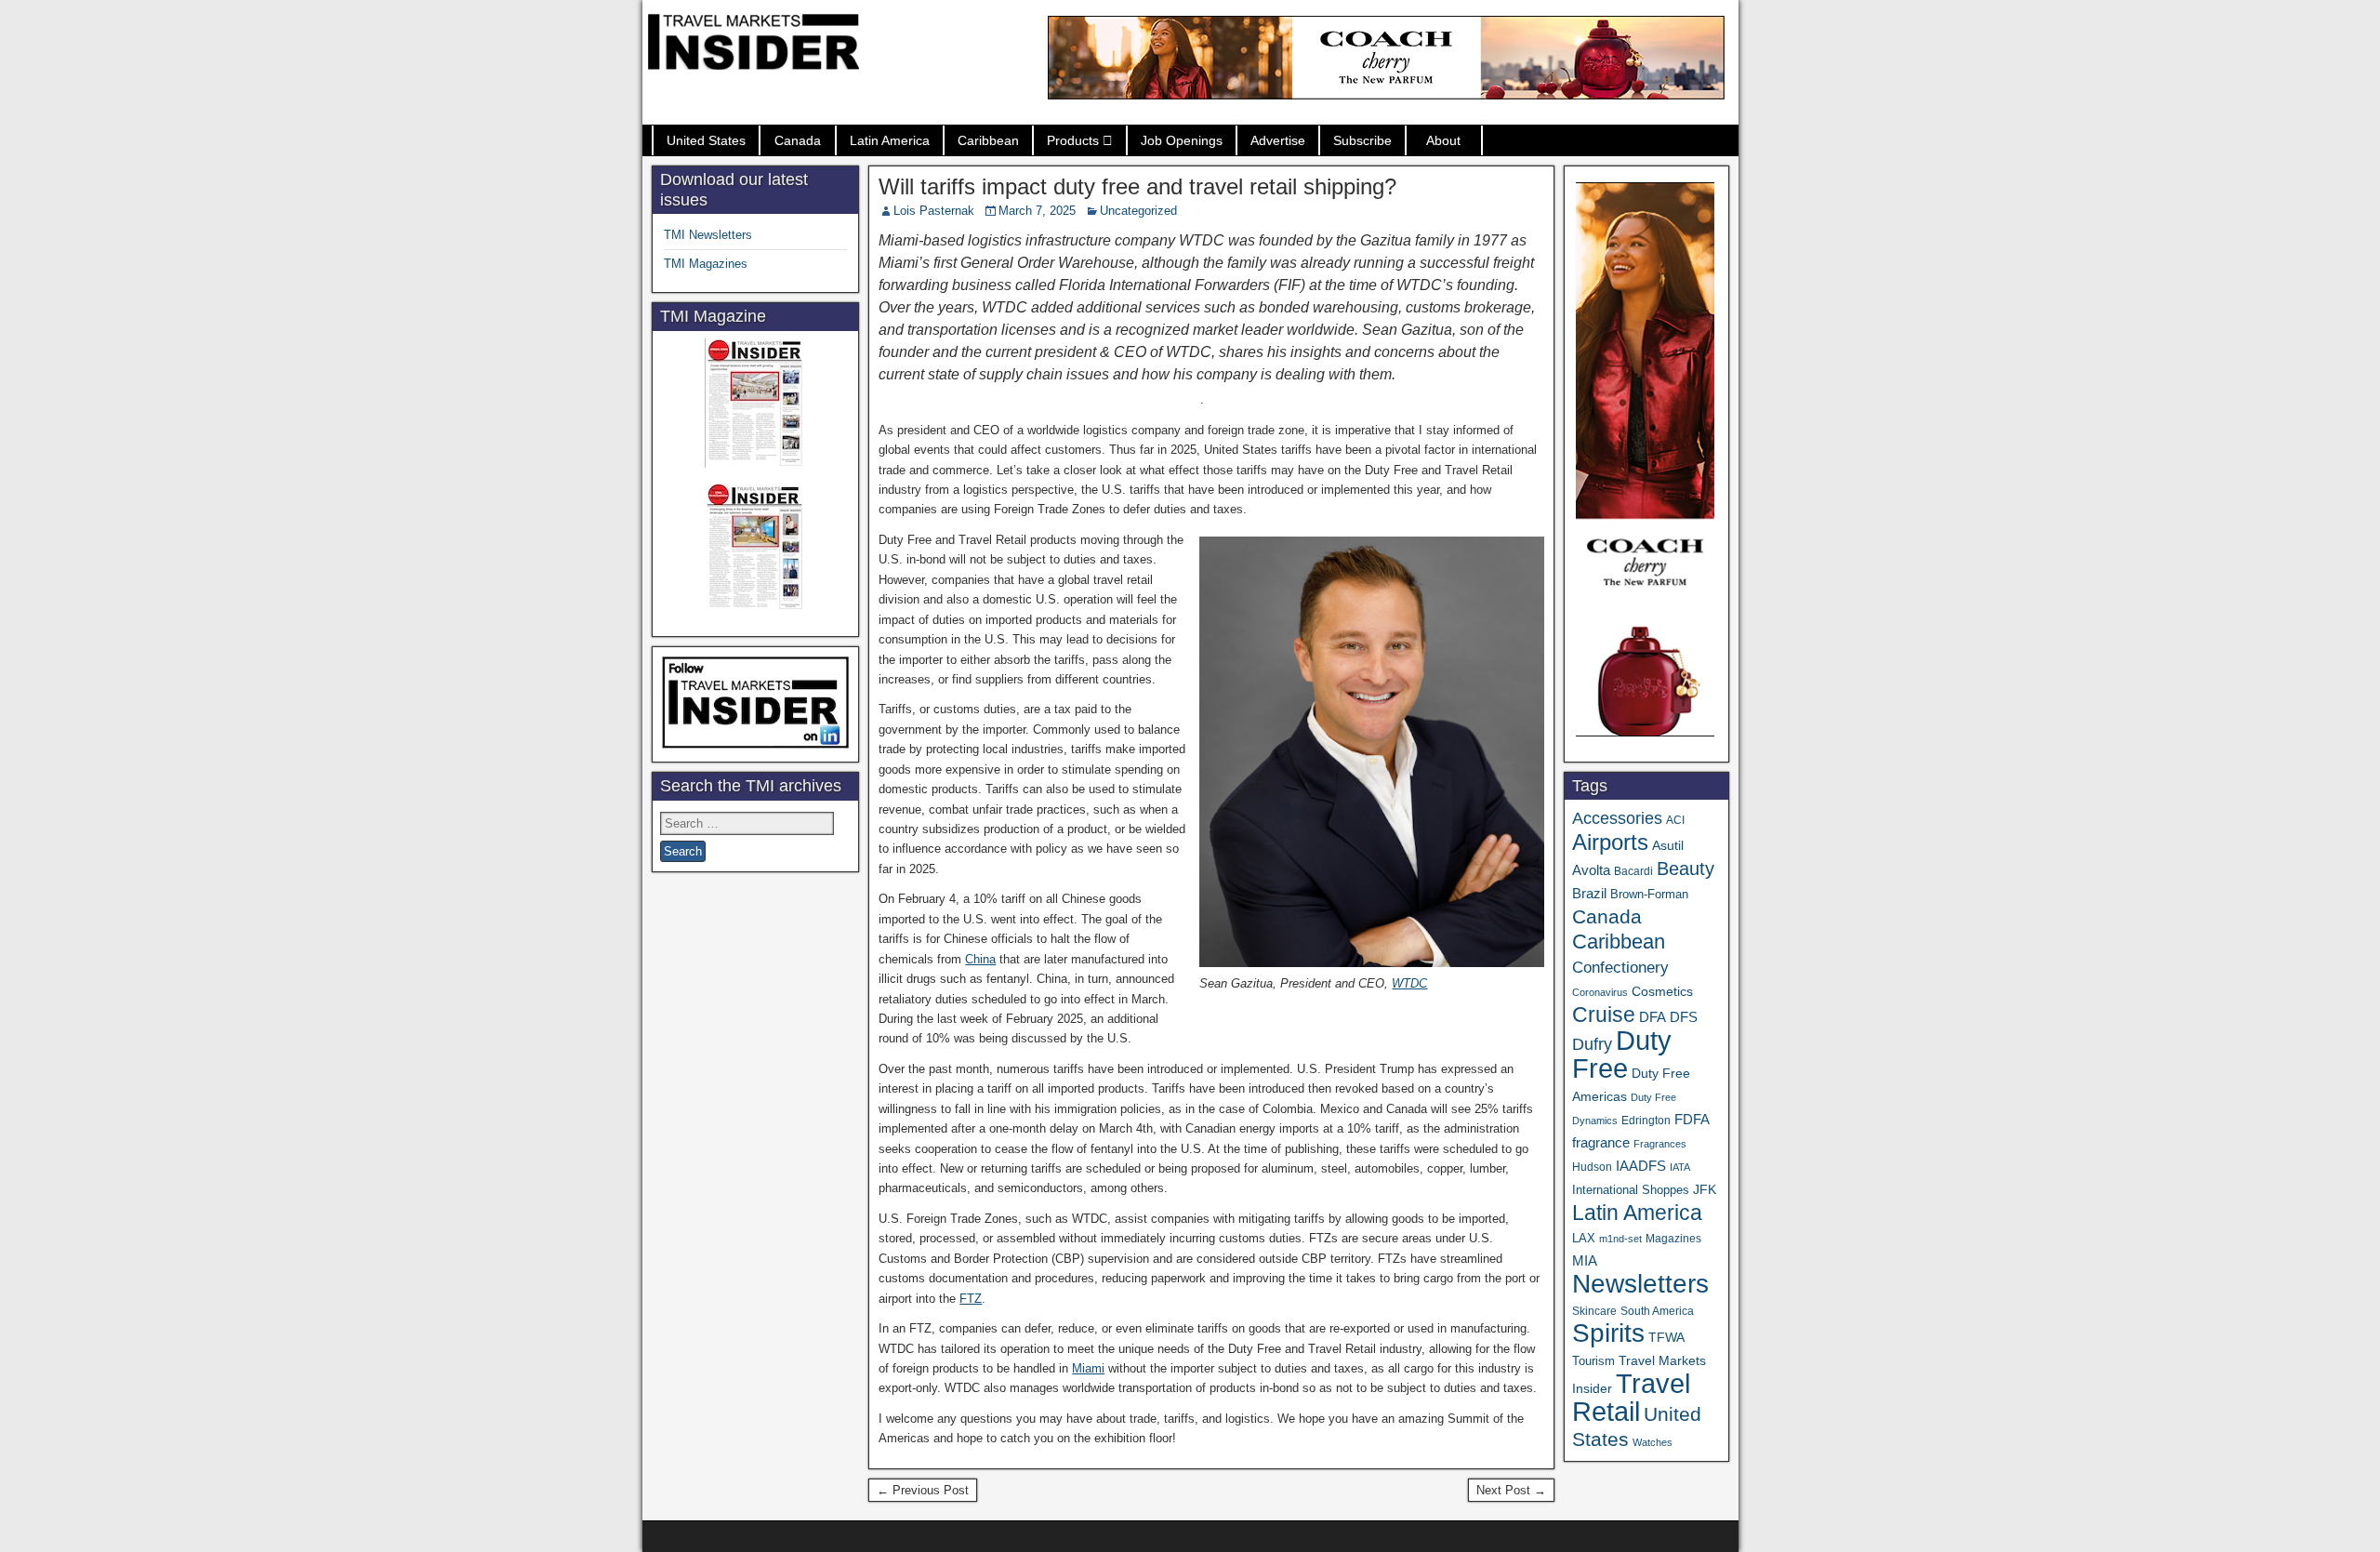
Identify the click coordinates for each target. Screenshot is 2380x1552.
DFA (1653, 1017)
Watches (1653, 1442)
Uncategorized (1138, 211)
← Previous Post (923, 1490)
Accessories (1617, 818)
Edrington (1646, 1120)
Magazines (1673, 1239)
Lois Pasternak (934, 211)
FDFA (1692, 1119)
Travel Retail (1631, 1398)
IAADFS (1641, 1166)
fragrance (1601, 1143)
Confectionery (1620, 967)
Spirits (1608, 1333)
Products (1073, 140)
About (1443, 140)
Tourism (1593, 1361)
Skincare (1594, 1311)
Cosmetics (1662, 991)
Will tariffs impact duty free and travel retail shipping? (1137, 186)
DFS (1684, 1017)
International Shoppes (1631, 1190)
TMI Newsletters (708, 235)
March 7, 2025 (1037, 211)
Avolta (1591, 870)
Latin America (890, 140)
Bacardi (1633, 871)
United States (706, 140)
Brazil (1589, 894)
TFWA (1666, 1337)
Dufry (1592, 1044)
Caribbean (988, 140)
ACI (1675, 820)
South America (1657, 1311)
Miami (1088, 1368)
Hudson (1592, 1167)
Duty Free (1622, 1054)
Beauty (1686, 869)
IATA (1680, 1167)
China (980, 959)
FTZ (971, 1299)
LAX (1584, 1239)
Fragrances (1660, 1144)
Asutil (1668, 845)
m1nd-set (1620, 1239)
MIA (1585, 1261)
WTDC (1409, 983)
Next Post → (1511, 1490)
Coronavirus (1600, 992)
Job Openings (1182, 140)
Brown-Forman (1649, 894)
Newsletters (1640, 1284)
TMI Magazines (706, 264)
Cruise (1604, 1015)
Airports (1610, 842)
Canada (798, 140)
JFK (1705, 1189)
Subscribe (1362, 140)
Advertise (1278, 140)
